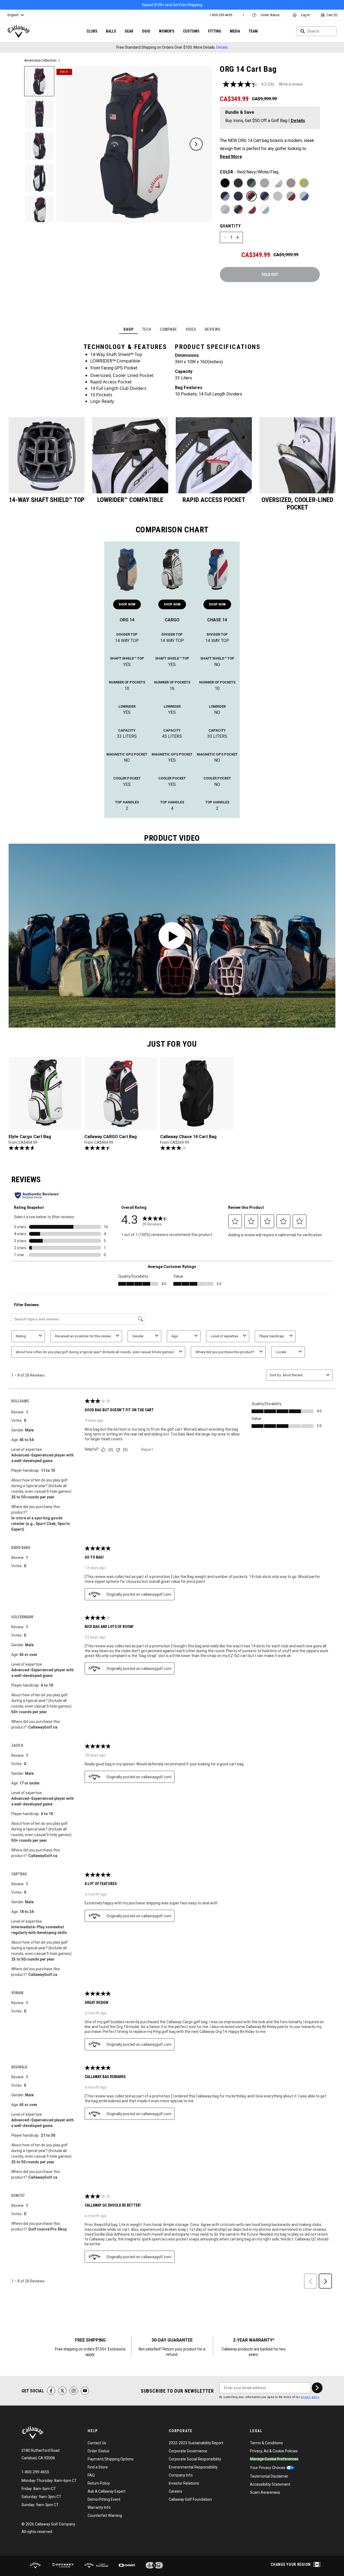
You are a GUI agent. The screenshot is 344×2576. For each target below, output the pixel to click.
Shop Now (127, 604)
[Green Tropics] (251, 183)
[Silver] (278, 196)
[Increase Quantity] (238, 237)
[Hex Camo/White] (278, 183)
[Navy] (238, 196)
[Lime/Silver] (304, 183)
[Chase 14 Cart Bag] (217, 568)
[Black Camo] (238, 183)
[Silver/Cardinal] (291, 196)
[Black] (225, 183)
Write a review (291, 84)
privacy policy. (310, 2397)
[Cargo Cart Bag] (172, 568)
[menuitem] (221, 15)
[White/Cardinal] (251, 209)
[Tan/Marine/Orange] (238, 209)
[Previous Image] (73, 144)
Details (222, 47)
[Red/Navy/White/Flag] (251, 196)
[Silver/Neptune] (304, 196)
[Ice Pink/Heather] (291, 183)
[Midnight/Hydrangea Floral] (225, 196)
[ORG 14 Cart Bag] (127, 568)
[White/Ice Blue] (265, 209)
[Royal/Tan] (265, 196)
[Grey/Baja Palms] (265, 183)
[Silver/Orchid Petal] (225, 209)
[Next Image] (196, 144)
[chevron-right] (317, 2388)
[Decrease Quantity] (225, 237)
